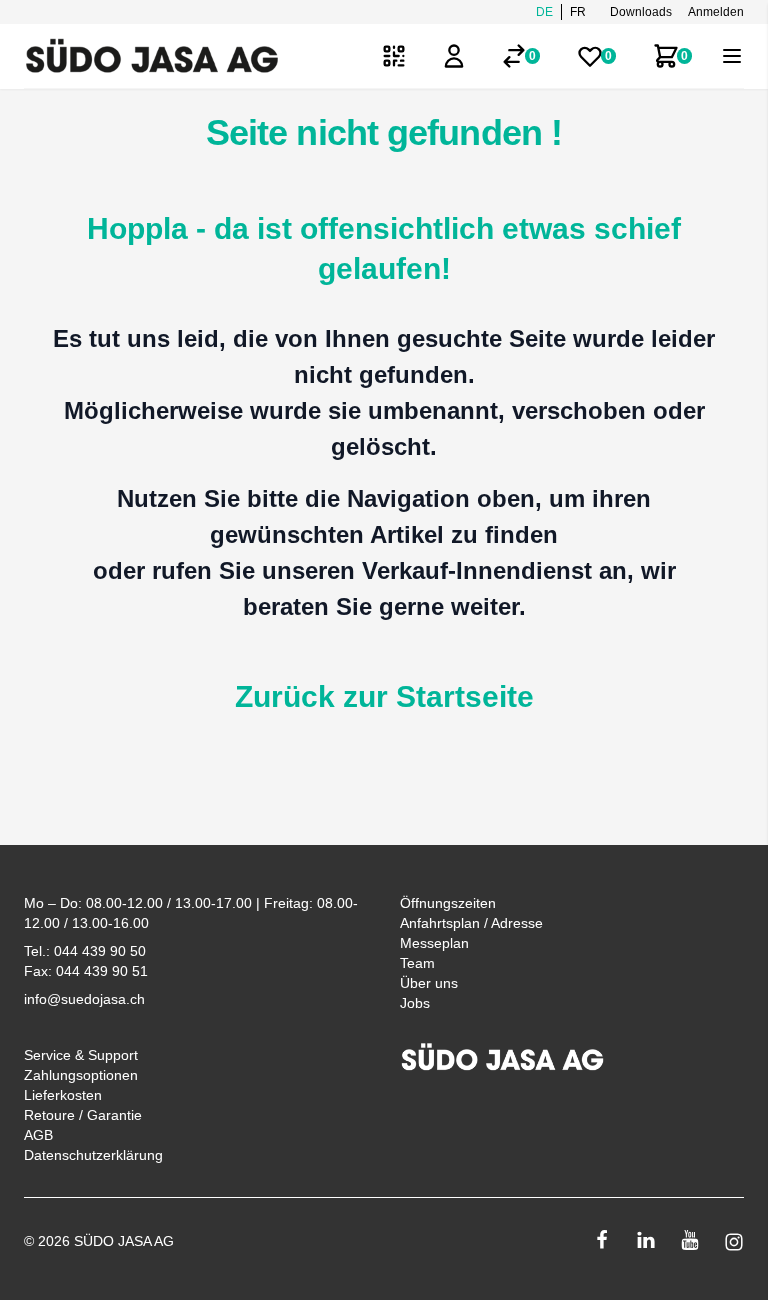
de (544, 12)
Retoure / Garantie (83, 1115)
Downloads (641, 12)
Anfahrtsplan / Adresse (471, 923)
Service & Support (81, 1055)
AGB (38, 1135)
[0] (514, 56)
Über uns (429, 983)
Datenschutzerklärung (93, 1155)
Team (417, 963)
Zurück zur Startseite (384, 696)
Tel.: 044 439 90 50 (85, 951)
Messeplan (434, 943)
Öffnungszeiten (448, 903)
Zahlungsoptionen (81, 1075)
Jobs (415, 1003)
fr (578, 12)
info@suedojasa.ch (84, 999)
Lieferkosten (63, 1095)
